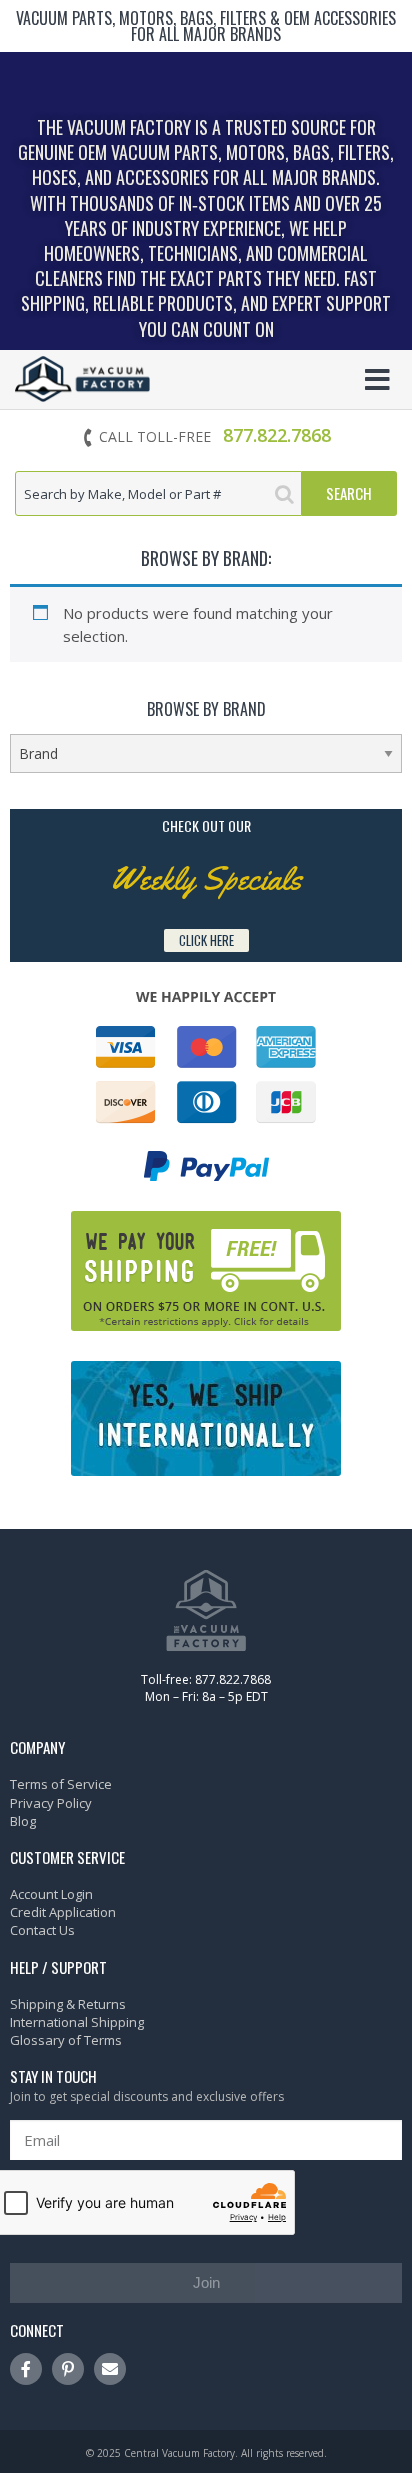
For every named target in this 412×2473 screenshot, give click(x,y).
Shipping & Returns (68, 2004)
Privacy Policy (51, 1803)
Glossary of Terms (66, 2040)
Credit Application (63, 1912)
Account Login (51, 1894)
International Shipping (77, 2022)
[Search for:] (158, 493)
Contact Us (42, 1930)
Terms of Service (61, 1784)
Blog (23, 1821)
